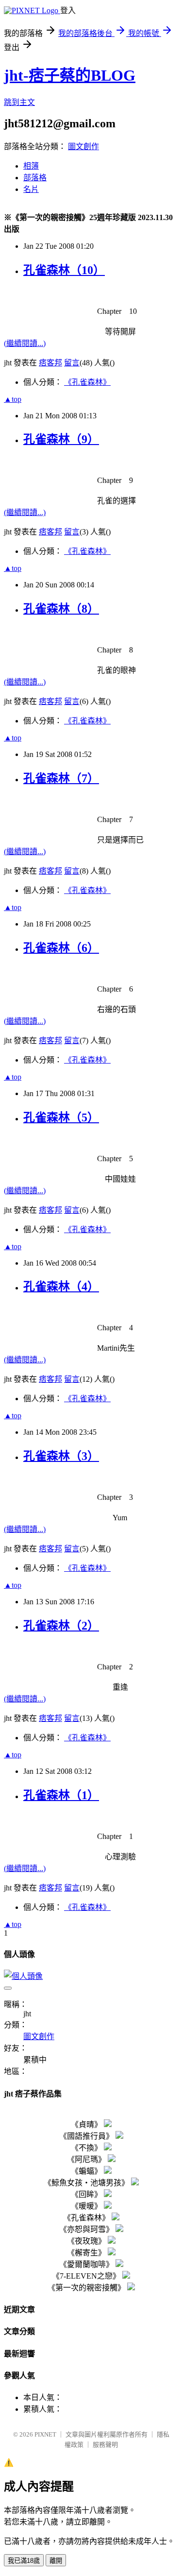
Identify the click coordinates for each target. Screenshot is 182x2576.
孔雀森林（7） (61, 778)
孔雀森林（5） (61, 1117)
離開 (56, 2561)
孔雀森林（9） (61, 439)
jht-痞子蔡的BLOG (70, 75)
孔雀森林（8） (61, 609)
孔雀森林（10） (64, 270)
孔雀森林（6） (61, 948)
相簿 (31, 166)
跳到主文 (19, 102)
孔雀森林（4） (61, 1287)
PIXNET (45, 2434)
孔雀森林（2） (61, 1626)
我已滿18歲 (24, 2561)
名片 (31, 189)
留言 (72, 363)
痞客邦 (50, 363)
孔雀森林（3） (61, 1456)
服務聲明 (105, 2445)
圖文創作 (83, 146)
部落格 (35, 178)
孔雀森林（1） (61, 1795)
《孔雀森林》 (87, 382)
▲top (13, 399)
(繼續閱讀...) (25, 343)
